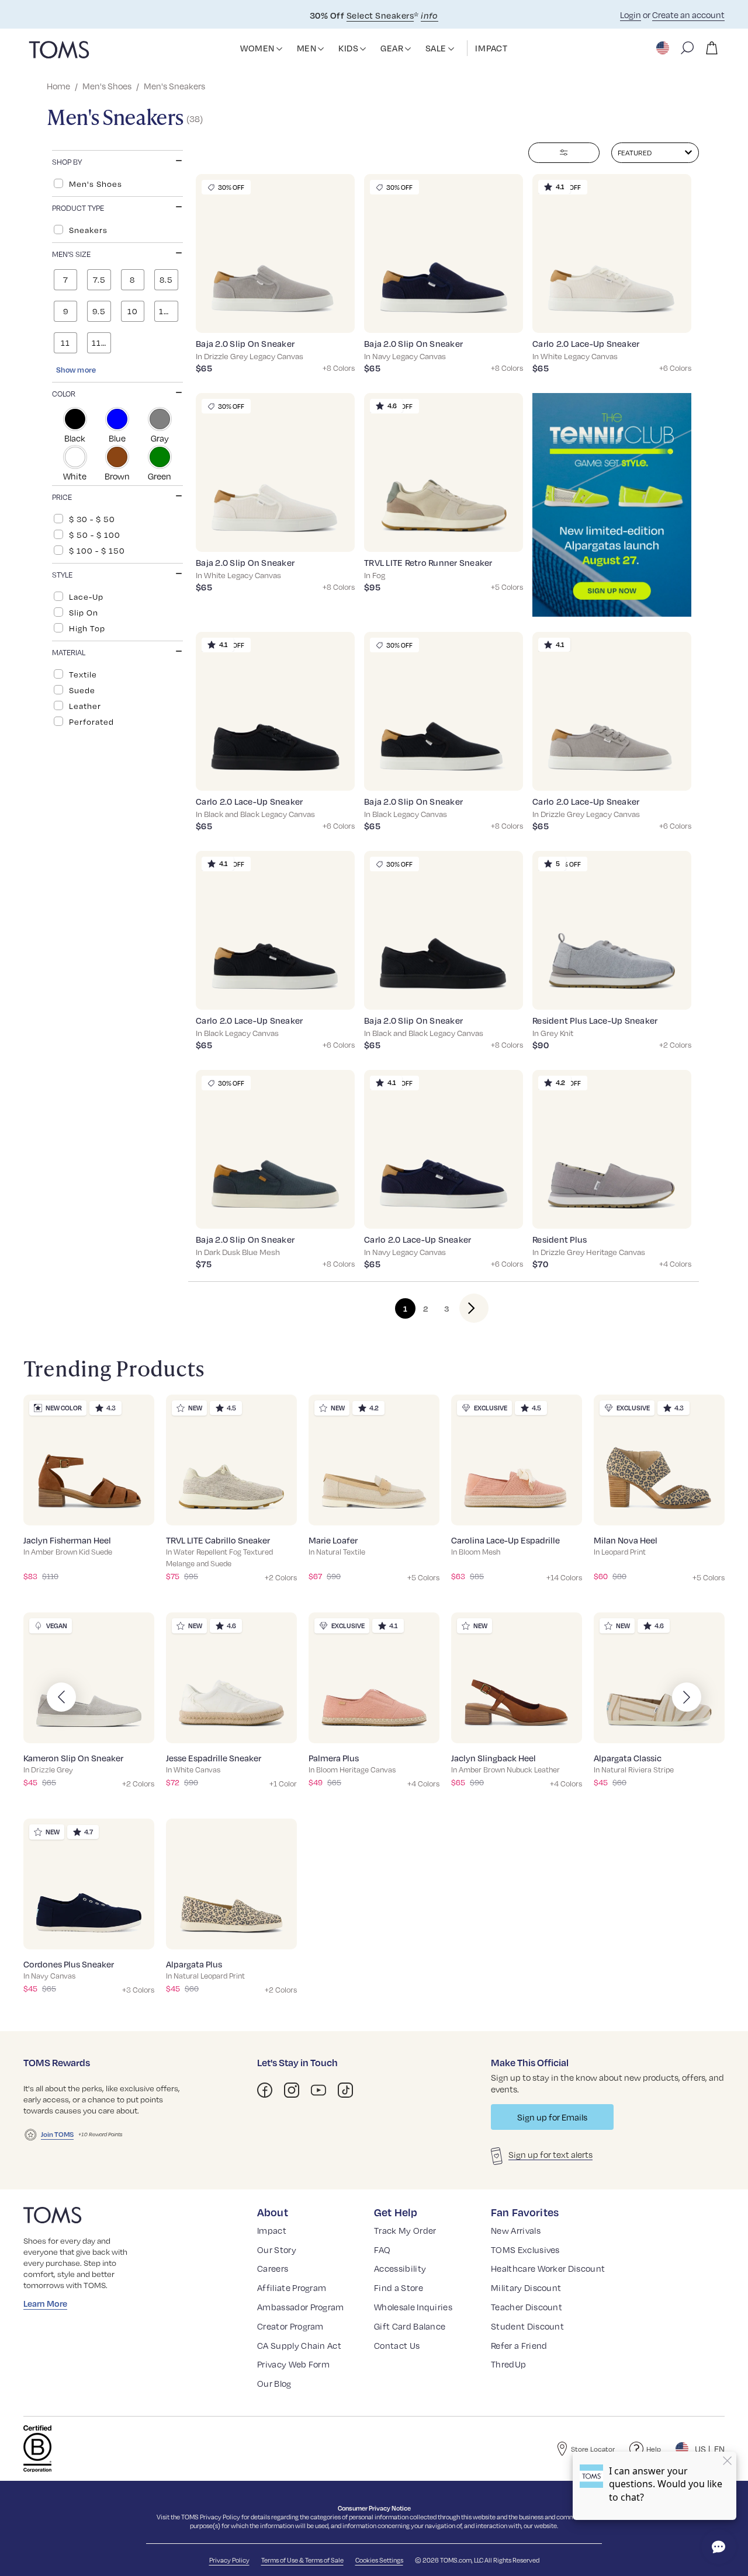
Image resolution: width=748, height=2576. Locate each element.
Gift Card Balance (410, 2326)
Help (654, 2449)
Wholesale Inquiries (413, 2307)
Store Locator (593, 2449)
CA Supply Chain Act (299, 2345)
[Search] (687, 48)
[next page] (464, 1308)
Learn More (45, 2303)
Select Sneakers (380, 15)
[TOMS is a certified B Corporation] (37, 2449)
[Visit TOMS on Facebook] (265, 2090)
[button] (279, 49)
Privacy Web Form (293, 2364)
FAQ (382, 2250)
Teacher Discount (527, 2307)
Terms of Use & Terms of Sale (302, 2560)
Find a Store (399, 2288)
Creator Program (290, 2326)
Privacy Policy (220, 2517)
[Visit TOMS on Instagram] (292, 2090)
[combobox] (655, 153)
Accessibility (400, 2268)
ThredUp (508, 2364)
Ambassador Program (301, 2307)
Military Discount (526, 2288)
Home (58, 86)
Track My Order (405, 2230)
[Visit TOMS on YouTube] (318, 2090)
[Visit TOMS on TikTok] (345, 2090)
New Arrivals (516, 2230)
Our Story (277, 2250)
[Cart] (712, 48)
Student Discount (527, 2326)
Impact (272, 2230)
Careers (273, 2268)
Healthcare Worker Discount (548, 2268)
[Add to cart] (331, 315)
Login (631, 15)
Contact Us (397, 2345)
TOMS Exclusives (525, 2250)
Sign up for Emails (552, 2117)
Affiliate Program (292, 2288)
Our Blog (274, 2383)
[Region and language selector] (664, 48)
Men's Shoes (107, 86)
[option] (117, 183)
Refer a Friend (519, 2345)
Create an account (688, 15)
